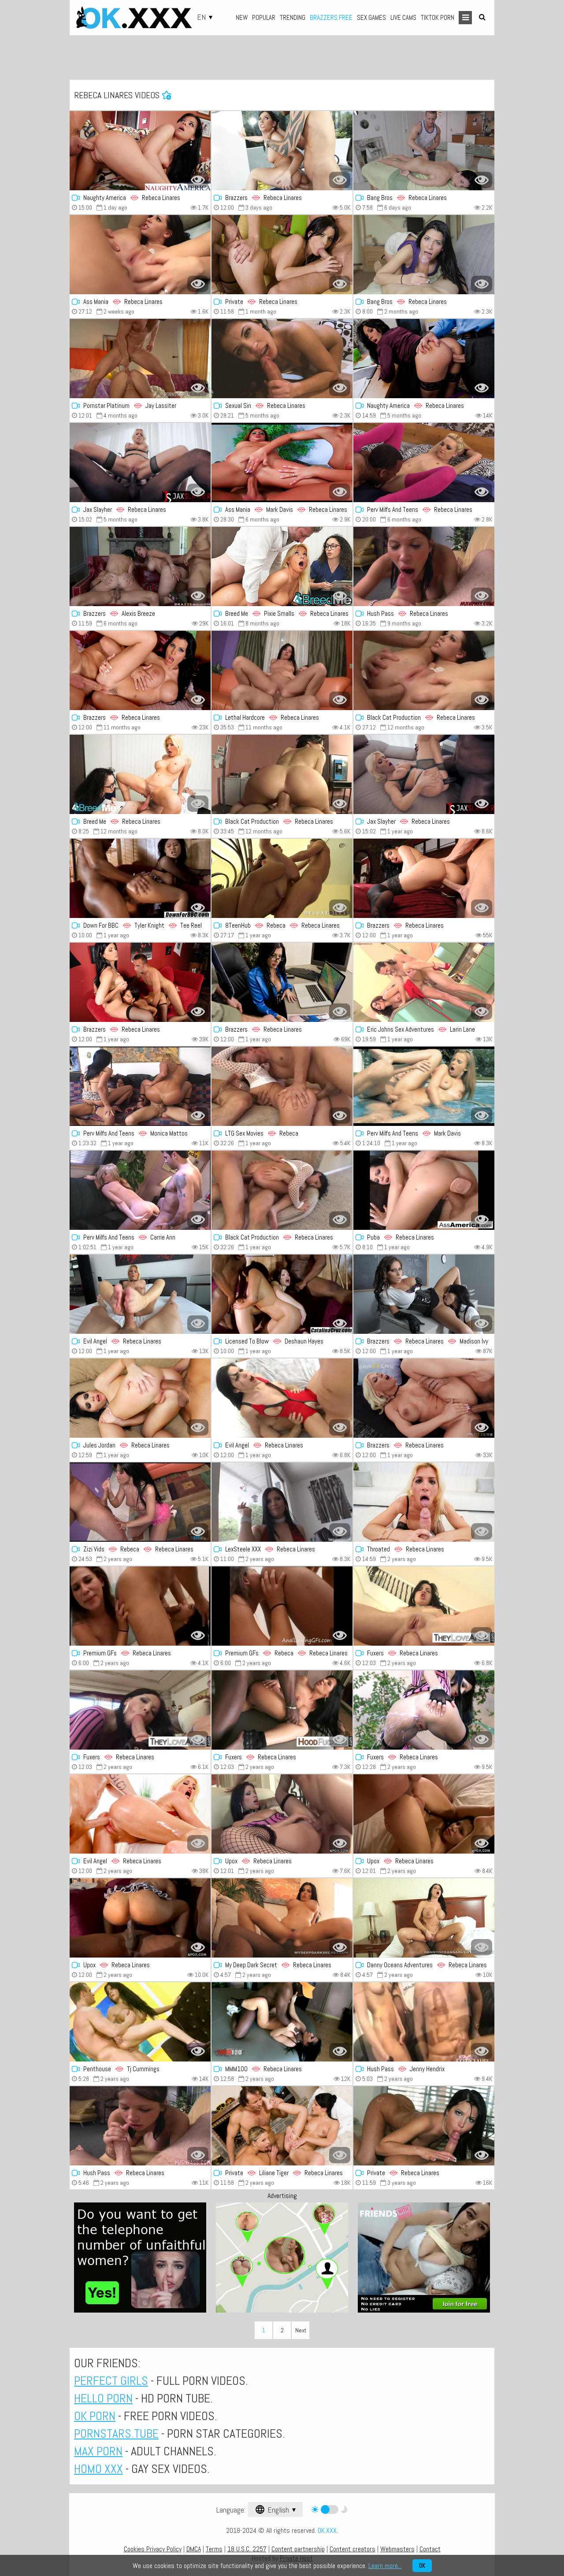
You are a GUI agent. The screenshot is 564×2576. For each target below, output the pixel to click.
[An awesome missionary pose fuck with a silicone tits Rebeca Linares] (424, 151)
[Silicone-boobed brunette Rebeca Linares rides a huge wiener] (424, 359)
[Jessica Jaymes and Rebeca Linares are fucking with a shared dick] (140, 982)
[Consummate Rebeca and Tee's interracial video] (140, 878)
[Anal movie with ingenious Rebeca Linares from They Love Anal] (140, 1710)
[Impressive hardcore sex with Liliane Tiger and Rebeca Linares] (282, 2126)
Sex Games (371, 17)
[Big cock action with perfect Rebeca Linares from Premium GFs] (140, 1606)
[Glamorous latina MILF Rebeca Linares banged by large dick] (424, 878)
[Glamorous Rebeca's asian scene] (140, 1918)
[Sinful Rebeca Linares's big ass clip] (282, 1502)
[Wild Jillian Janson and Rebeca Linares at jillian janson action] (424, 1086)
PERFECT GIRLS (111, 2381)
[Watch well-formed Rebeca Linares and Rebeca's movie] (282, 1606)
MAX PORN (98, 2451)
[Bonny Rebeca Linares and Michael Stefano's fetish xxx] (282, 774)
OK (422, 2566)
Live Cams (403, 17)
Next (301, 2330)
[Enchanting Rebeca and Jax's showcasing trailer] (424, 774)
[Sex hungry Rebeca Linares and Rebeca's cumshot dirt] (282, 878)
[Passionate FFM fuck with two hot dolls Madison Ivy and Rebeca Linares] (424, 1294)
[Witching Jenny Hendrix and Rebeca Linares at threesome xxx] (424, 2022)
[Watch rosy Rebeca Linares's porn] (282, 1710)
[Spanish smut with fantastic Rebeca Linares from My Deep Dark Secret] (282, 1918)
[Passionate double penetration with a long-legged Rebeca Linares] (282, 1398)
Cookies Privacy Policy (153, 2549)
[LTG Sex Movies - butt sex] (282, 1086)
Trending (293, 17)
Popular (264, 17)
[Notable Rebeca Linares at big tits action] (424, 1918)
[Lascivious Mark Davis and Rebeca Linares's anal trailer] (282, 463)
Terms (214, 2549)
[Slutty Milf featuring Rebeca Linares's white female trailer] (424, 670)
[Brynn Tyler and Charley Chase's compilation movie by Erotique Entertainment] (424, 982)
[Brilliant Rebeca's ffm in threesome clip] (140, 774)
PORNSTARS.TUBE (116, 2434)
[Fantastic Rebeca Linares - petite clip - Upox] (282, 1814)
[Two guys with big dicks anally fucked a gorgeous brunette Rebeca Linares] (282, 255)
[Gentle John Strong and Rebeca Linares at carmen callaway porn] (424, 463)
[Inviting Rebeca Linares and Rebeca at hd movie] (140, 1502)
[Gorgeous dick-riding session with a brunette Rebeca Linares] (424, 2126)
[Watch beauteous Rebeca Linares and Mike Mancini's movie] (282, 566)
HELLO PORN (103, 2398)
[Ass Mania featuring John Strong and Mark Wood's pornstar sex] (140, 255)
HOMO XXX (98, 2469)
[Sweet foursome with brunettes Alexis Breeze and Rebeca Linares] (140, 566)
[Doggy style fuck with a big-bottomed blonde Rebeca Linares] (140, 1294)
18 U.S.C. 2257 (247, 2549)
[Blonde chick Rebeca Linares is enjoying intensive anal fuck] (140, 1814)
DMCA (194, 2549)
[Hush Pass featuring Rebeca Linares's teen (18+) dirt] (140, 2126)
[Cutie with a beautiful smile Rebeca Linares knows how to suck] (424, 255)
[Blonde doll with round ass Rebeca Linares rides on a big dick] (424, 1398)
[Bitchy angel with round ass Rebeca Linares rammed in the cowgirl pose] (282, 982)
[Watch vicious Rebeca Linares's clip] (424, 1814)
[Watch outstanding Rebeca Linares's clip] (282, 359)
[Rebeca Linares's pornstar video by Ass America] (424, 1190)
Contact (430, 2549)
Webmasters (397, 2549)
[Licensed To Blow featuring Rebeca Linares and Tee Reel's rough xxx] (282, 1294)
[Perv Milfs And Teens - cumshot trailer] (140, 1190)
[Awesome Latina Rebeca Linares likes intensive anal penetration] (140, 1398)
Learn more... (385, 2566)
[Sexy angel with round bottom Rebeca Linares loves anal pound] (282, 151)
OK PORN (95, 2416)
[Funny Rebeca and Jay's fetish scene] (140, 359)
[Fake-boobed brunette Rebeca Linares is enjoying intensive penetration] (140, 670)
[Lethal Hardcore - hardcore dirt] (282, 670)
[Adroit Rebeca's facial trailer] (424, 566)
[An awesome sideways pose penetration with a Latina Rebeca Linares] (140, 151)
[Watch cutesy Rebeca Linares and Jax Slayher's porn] (140, 463)
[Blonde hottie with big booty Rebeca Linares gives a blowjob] (424, 1502)
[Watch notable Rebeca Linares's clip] (282, 2022)
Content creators (352, 2549)
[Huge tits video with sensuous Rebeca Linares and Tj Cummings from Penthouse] (140, 2022)
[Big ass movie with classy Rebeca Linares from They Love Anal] (424, 1606)
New (242, 17)
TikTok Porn (438, 17)
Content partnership (298, 2549)
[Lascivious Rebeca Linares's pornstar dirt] (424, 1710)
